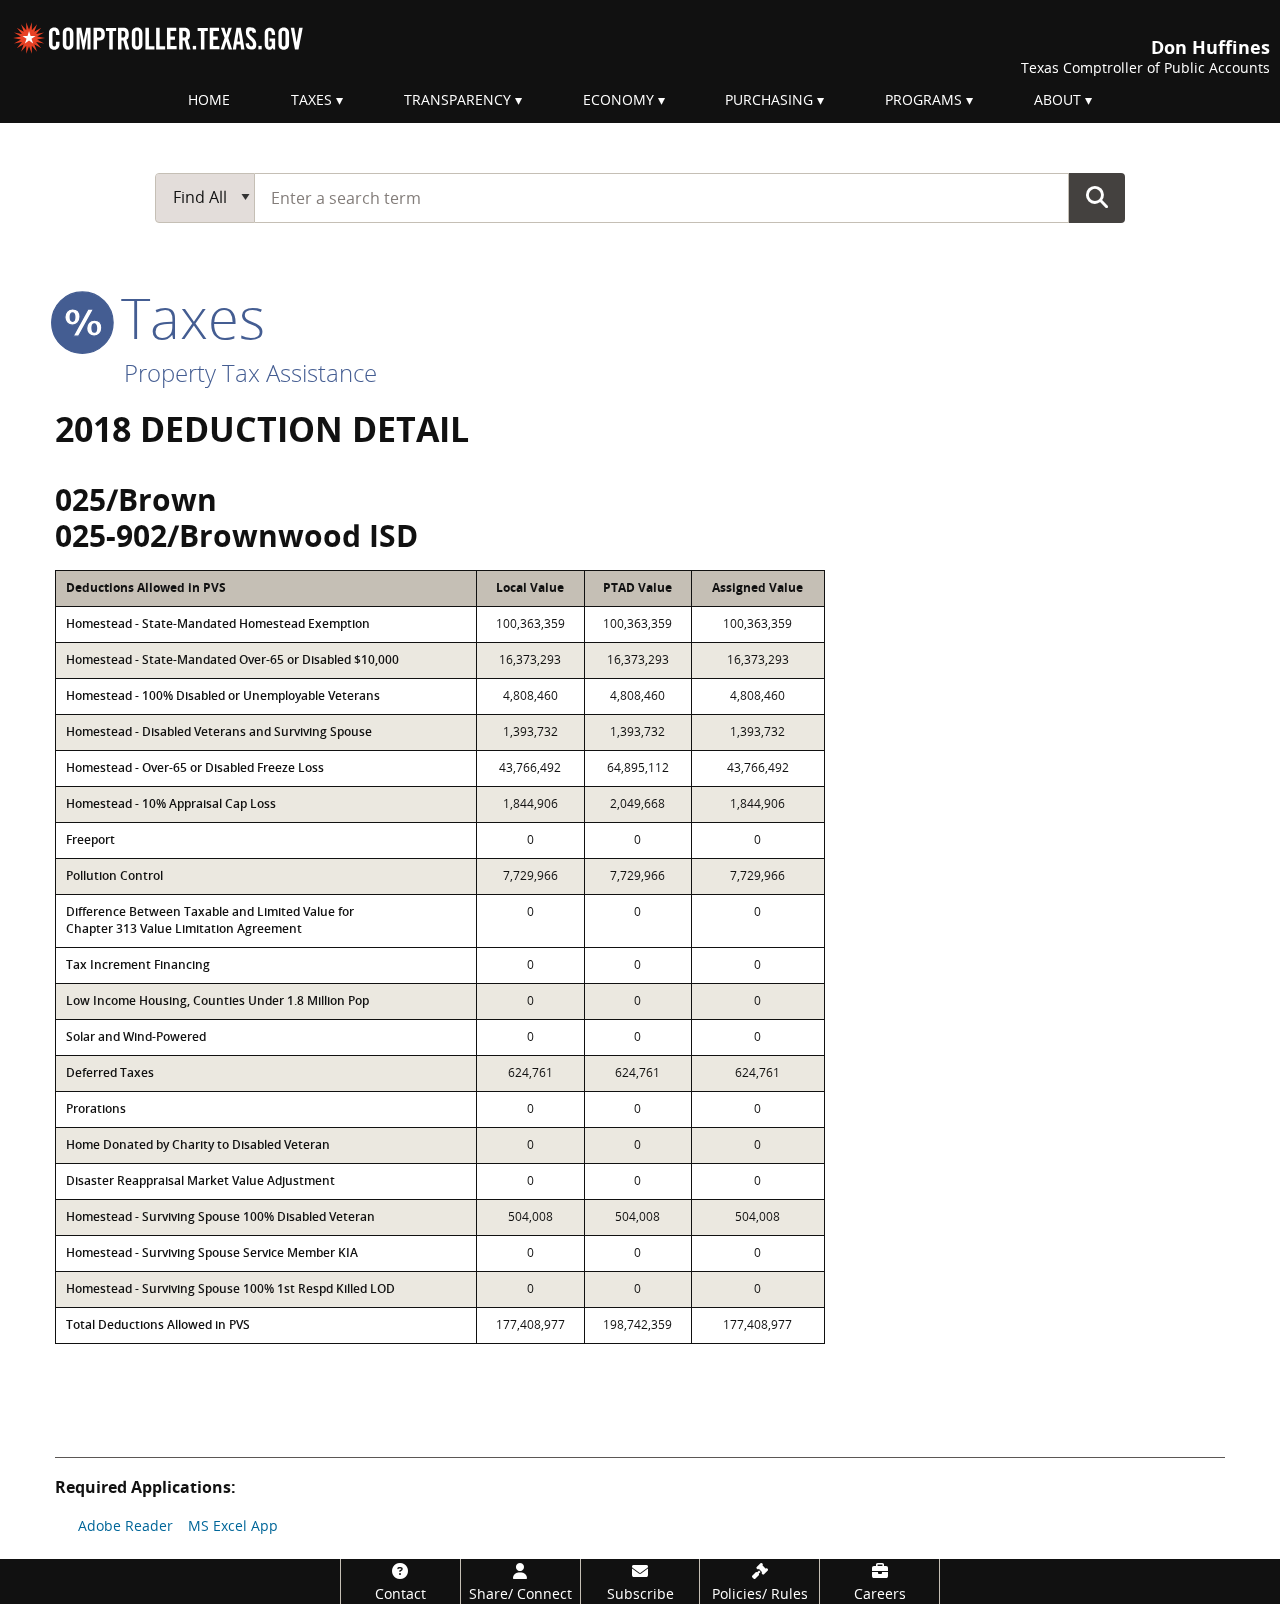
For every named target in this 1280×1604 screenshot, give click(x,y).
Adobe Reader (125, 1525)
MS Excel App (233, 1525)
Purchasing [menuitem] (769, 99)
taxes (185, 317)
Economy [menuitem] (618, 99)
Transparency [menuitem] (457, 99)
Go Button (1097, 197)
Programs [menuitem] (923, 99)
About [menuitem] (1057, 99)
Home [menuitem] (209, 99)
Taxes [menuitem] (311, 99)
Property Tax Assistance (250, 372)
